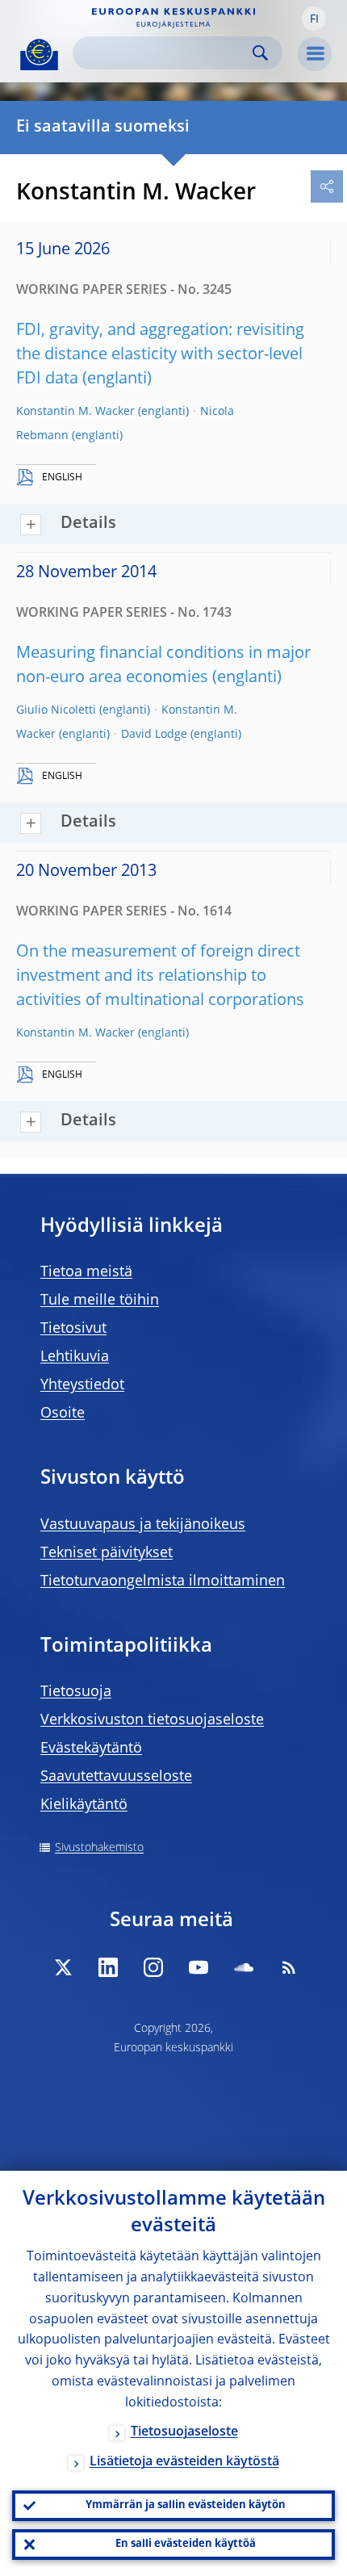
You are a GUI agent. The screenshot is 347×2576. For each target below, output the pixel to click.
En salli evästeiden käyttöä (186, 2544)
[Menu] (315, 54)
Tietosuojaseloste (184, 2432)
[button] (314, 19)
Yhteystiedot (82, 1385)
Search (260, 53)
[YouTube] (199, 1967)
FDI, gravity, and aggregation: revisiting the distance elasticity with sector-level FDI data (160, 355)
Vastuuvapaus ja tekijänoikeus (143, 1525)
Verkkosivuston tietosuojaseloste (152, 1720)
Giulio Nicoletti (56, 710)
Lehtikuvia (75, 1357)
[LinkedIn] (108, 1967)
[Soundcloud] (244, 1967)
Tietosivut (73, 1329)
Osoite (63, 1414)
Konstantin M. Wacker (75, 412)
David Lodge (154, 735)
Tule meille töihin (100, 1301)
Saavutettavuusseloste (116, 1777)
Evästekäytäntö (91, 1749)
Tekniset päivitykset (107, 1553)
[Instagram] (153, 1967)
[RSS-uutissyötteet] (289, 1967)
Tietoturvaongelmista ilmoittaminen (163, 1581)
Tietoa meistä (86, 1272)
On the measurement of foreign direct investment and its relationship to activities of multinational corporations (160, 977)
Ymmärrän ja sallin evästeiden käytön (186, 2505)
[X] (63, 1967)
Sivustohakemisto (99, 1848)
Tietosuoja (76, 1692)
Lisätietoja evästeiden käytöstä (184, 2462)
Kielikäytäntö (84, 1805)
